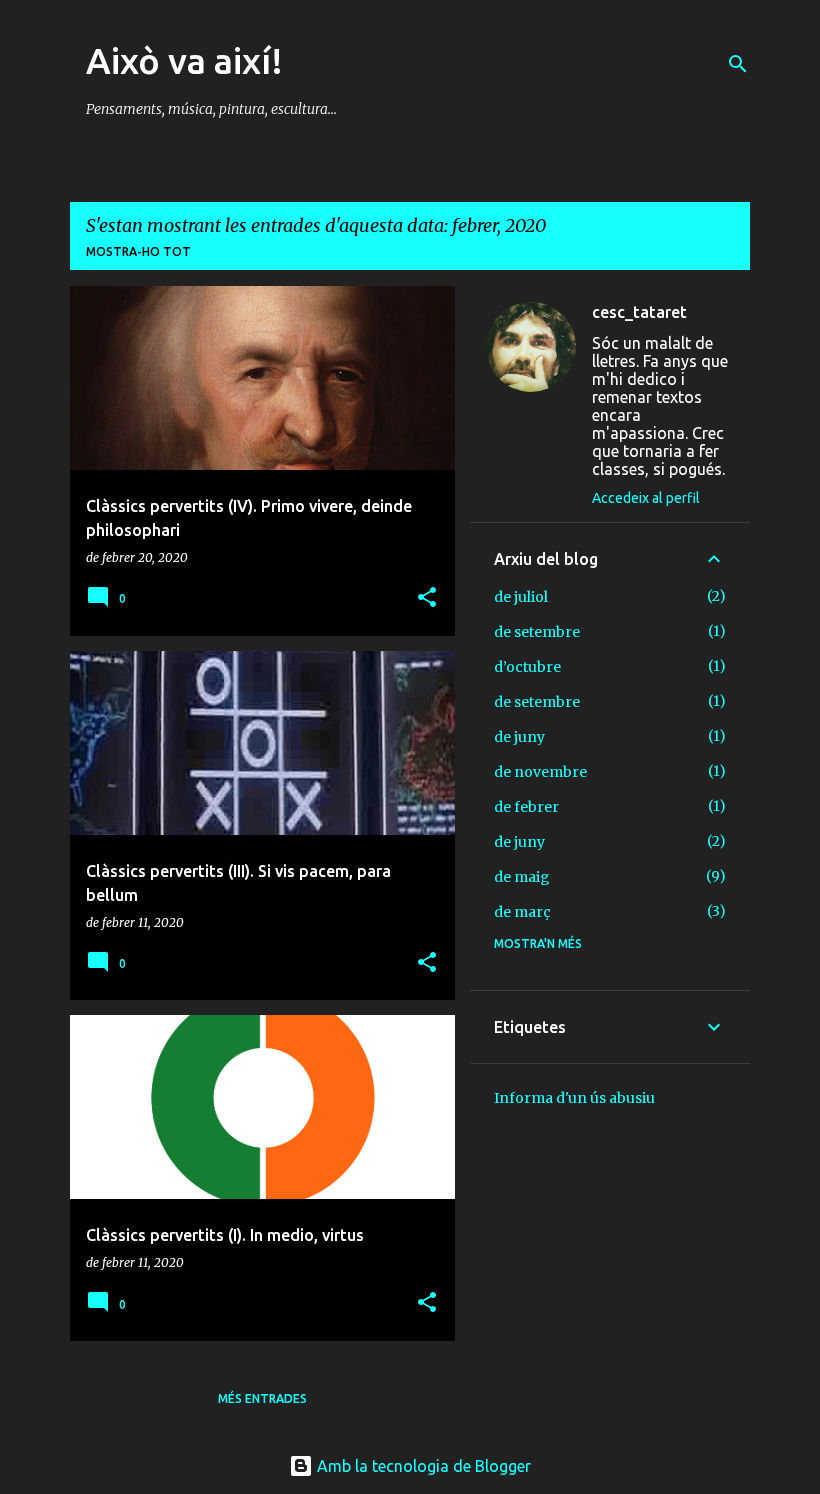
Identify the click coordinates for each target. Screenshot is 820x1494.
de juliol (521, 597)
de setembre (537, 632)
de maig (522, 877)
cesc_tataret (639, 312)
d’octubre (527, 667)
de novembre (540, 772)
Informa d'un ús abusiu (574, 1098)
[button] (427, 598)
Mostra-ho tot (138, 251)
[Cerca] (738, 64)
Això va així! (184, 60)
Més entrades (262, 1398)
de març (522, 912)
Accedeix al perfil (646, 498)
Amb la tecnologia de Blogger (422, 1466)
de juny (519, 737)
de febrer (526, 807)
